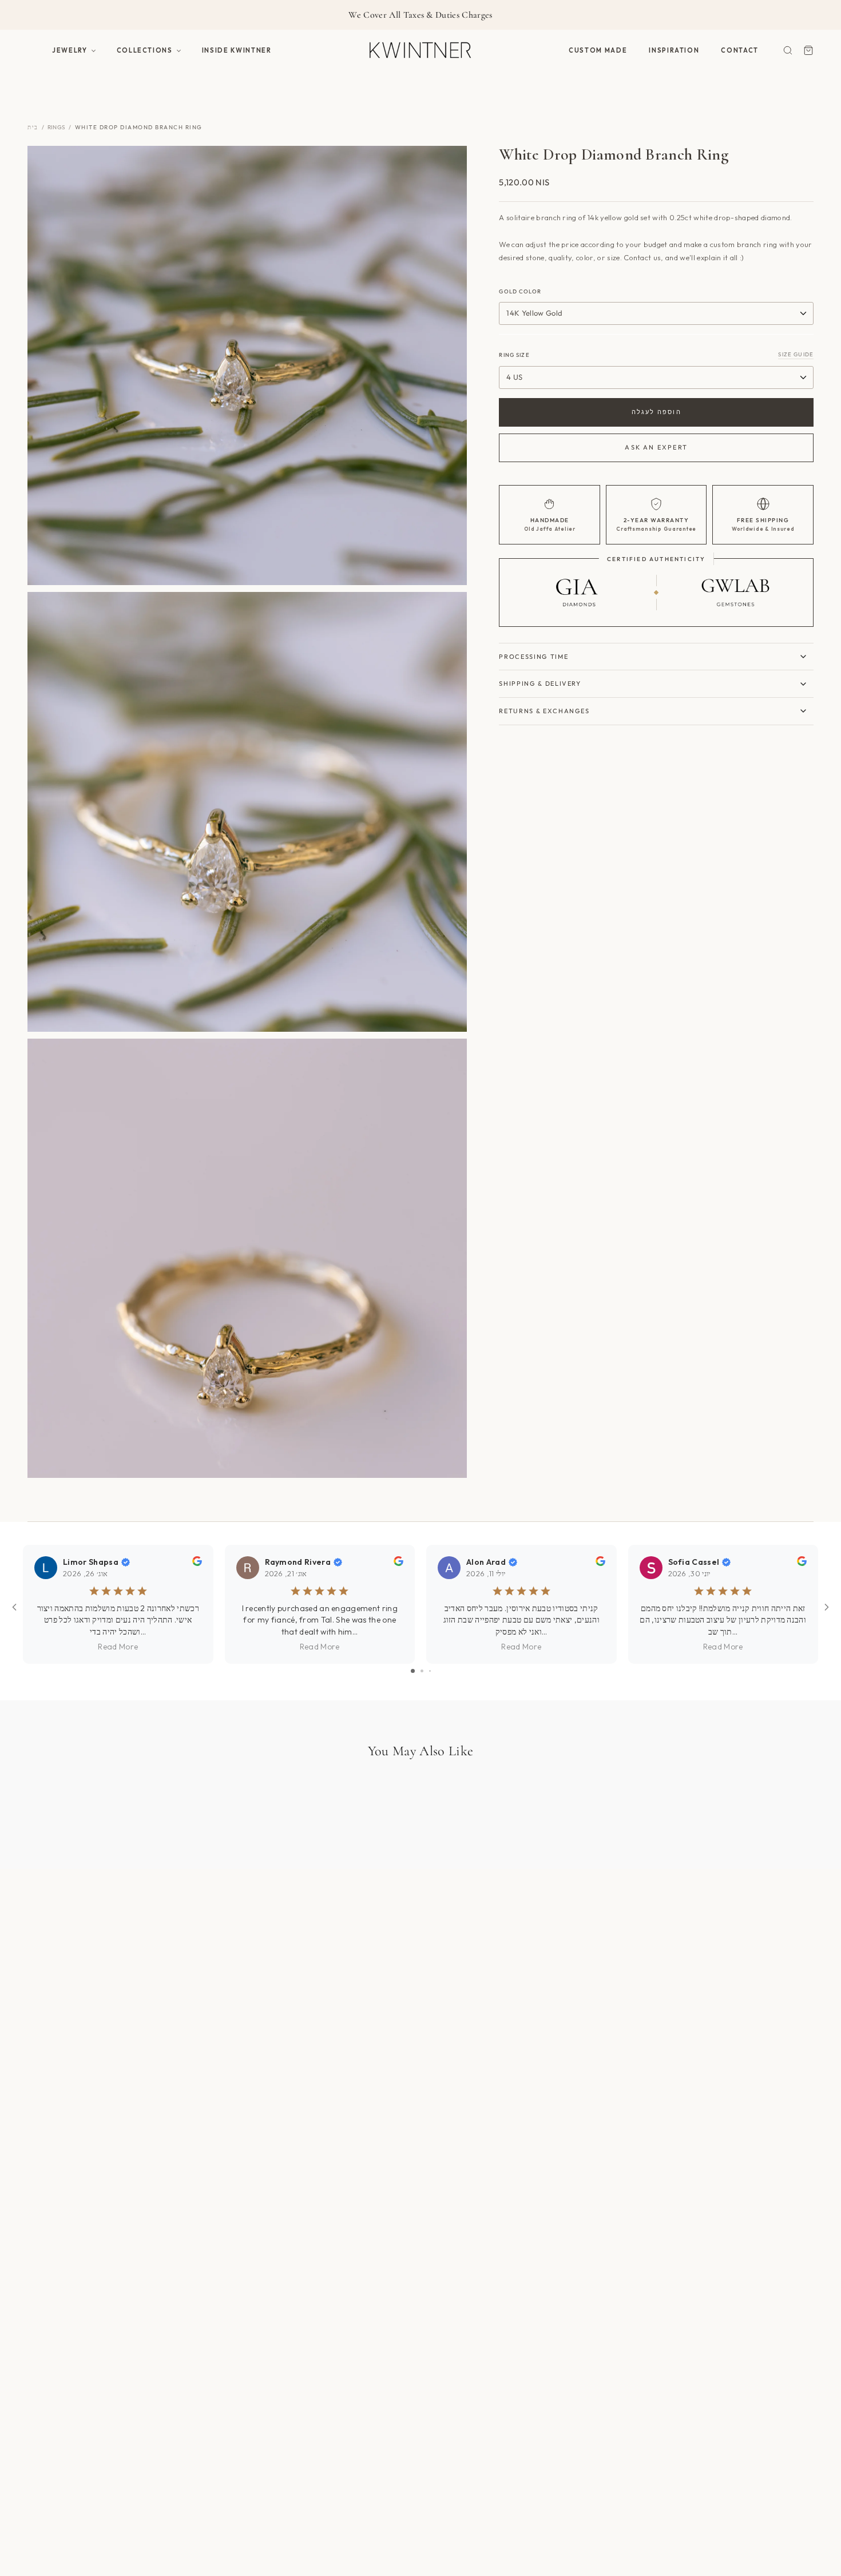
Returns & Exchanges (544, 711)
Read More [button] (118, 1647)
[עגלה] (808, 50)
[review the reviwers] (197, 1563)
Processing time (533, 657)
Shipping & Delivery (540, 683)
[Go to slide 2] (422, 1671)
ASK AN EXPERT (656, 447)
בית (33, 127)
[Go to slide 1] (413, 1671)
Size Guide (796, 354)
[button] (74, 50)
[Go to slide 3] (430, 1671)
